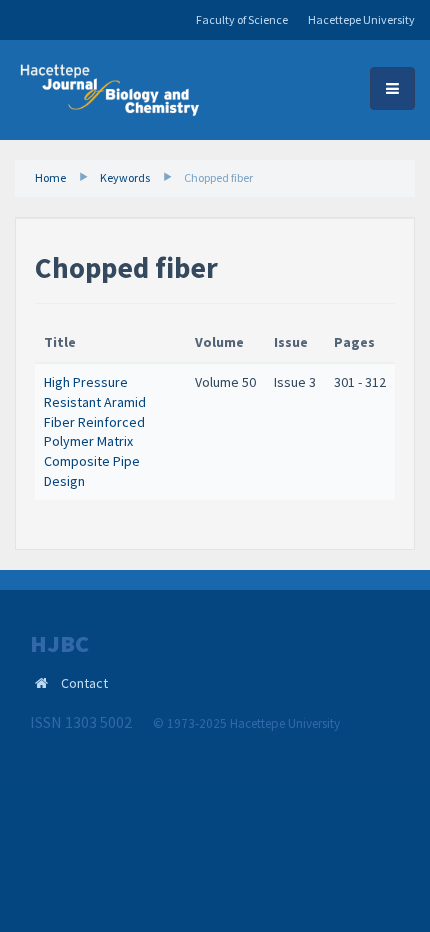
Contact (84, 683)
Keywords (125, 177)
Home (50, 177)
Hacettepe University (361, 19)
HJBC (59, 644)
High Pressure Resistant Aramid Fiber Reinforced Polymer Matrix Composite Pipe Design (95, 431)
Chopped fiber (218, 177)
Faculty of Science (242, 19)
